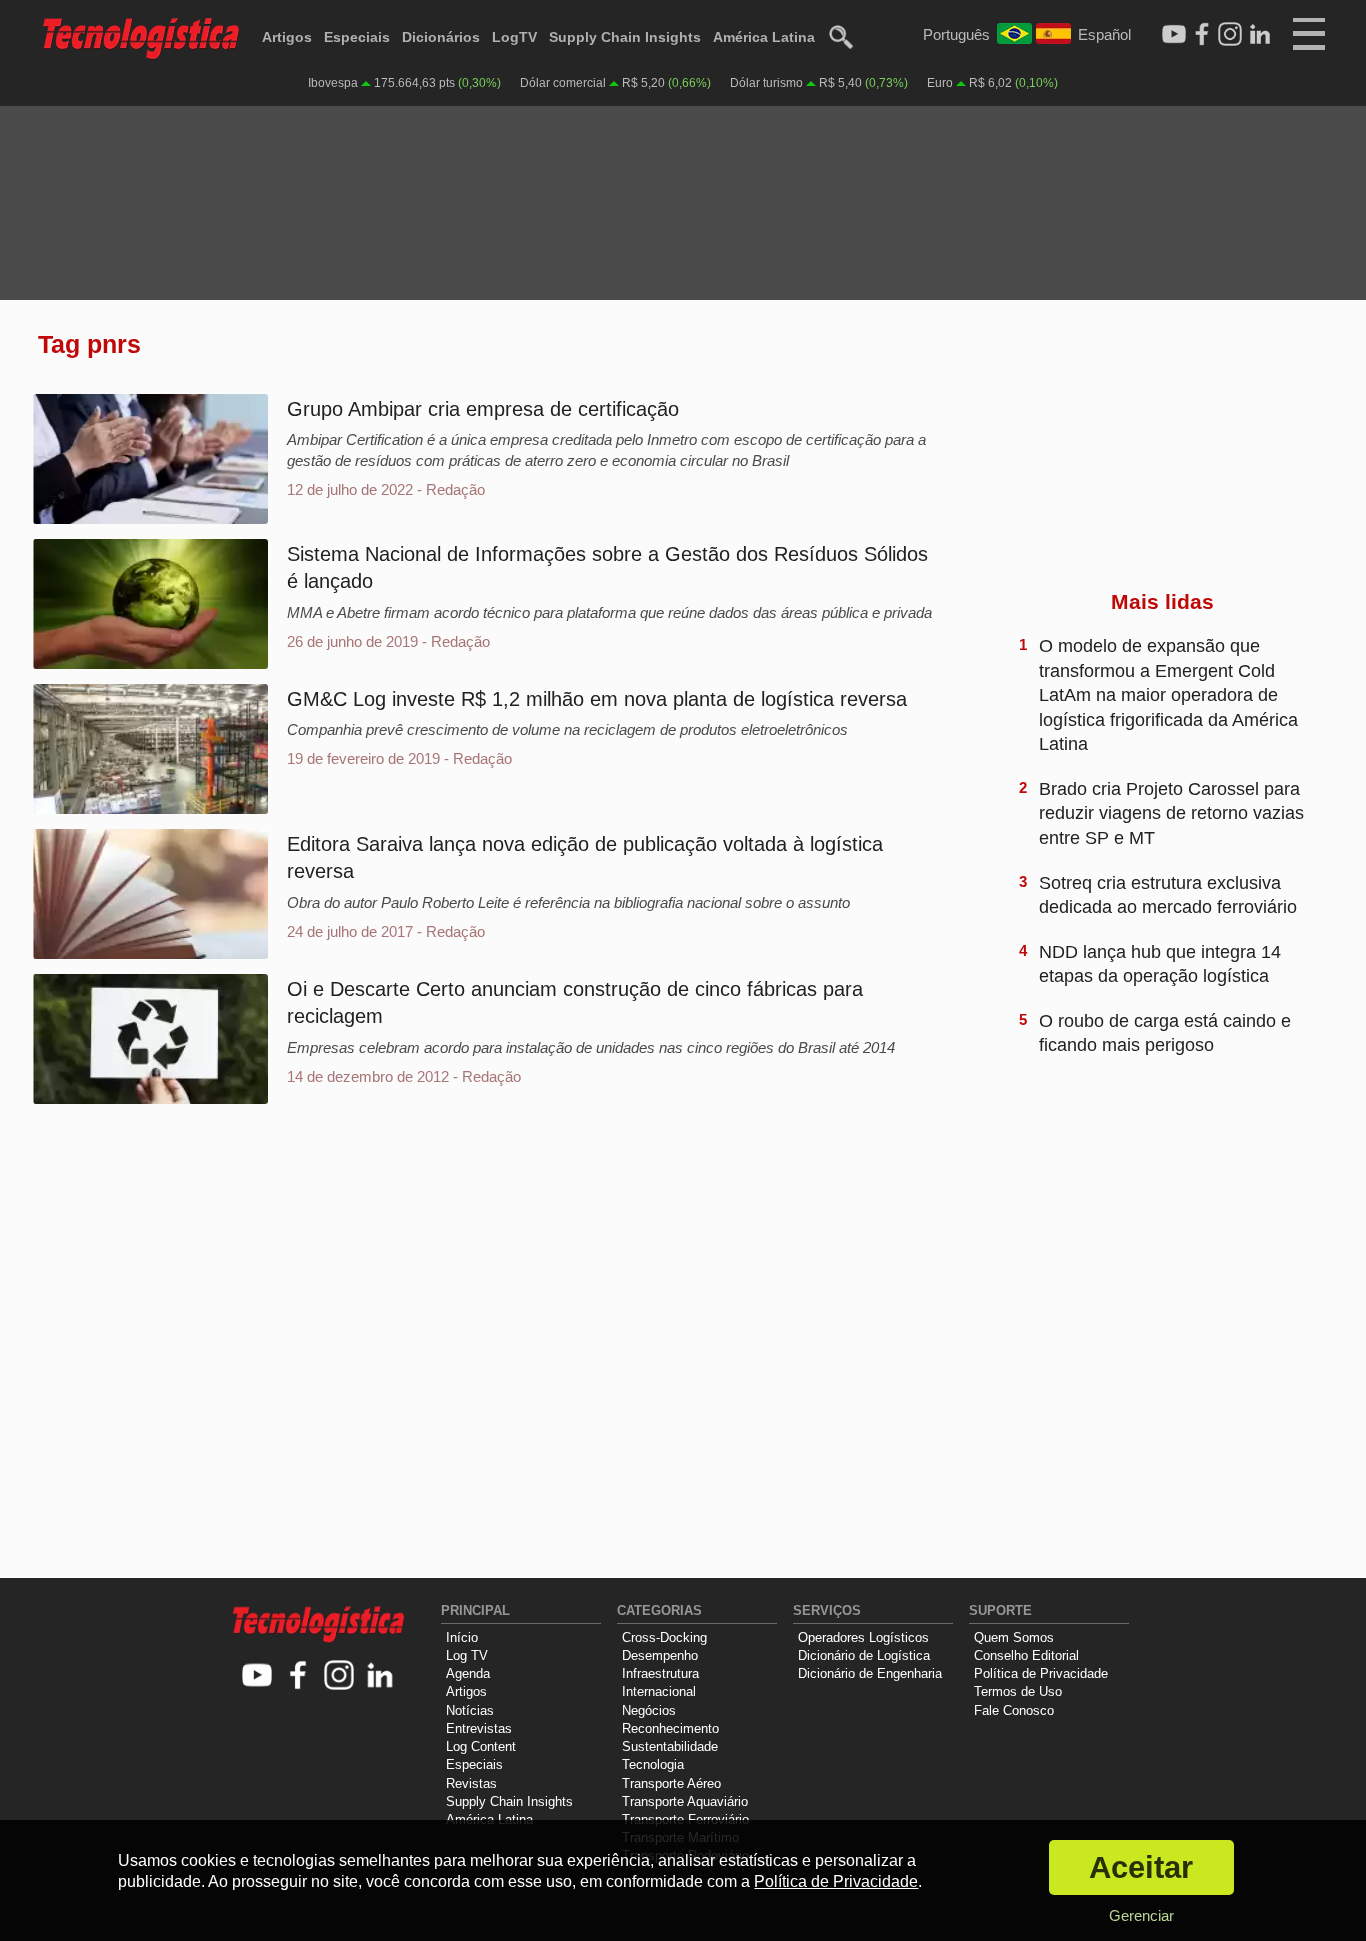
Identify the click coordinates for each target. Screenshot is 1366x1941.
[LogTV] (1174, 35)
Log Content (481, 1746)
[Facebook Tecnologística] (1202, 35)
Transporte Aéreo (671, 1783)
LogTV (514, 37)
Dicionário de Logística (864, 1655)
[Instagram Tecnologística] (1230, 35)
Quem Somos (1014, 1637)
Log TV (467, 1655)
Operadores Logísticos (863, 1637)
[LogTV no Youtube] (257, 1676)
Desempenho (660, 1655)
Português (956, 34)
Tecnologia (653, 1764)
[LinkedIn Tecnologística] (1260, 35)
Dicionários (441, 37)
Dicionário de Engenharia (870, 1673)
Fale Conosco (1014, 1710)
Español (1104, 34)
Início (462, 1637)
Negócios (649, 1710)
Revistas (471, 1783)
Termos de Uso (1018, 1691)
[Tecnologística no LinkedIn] (380, 1676)
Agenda (468, 1673)
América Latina (764, 37)
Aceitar (1141, 1867)
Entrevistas (479, 1728)
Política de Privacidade (1041, 1673)
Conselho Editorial (1026, 1655)
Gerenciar (1141, 1915)
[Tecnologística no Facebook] (298, 1676)
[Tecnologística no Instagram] (339, 1676)
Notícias (470, 1710)
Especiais (357, 37)
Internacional (659, 1691)
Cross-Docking (664, 1637)
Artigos (287, 37)
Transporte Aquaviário (685, 1801)
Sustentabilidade (670, 1746)
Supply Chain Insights (625, 37)
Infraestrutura (660, 1673)
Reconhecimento (670, 1728)
